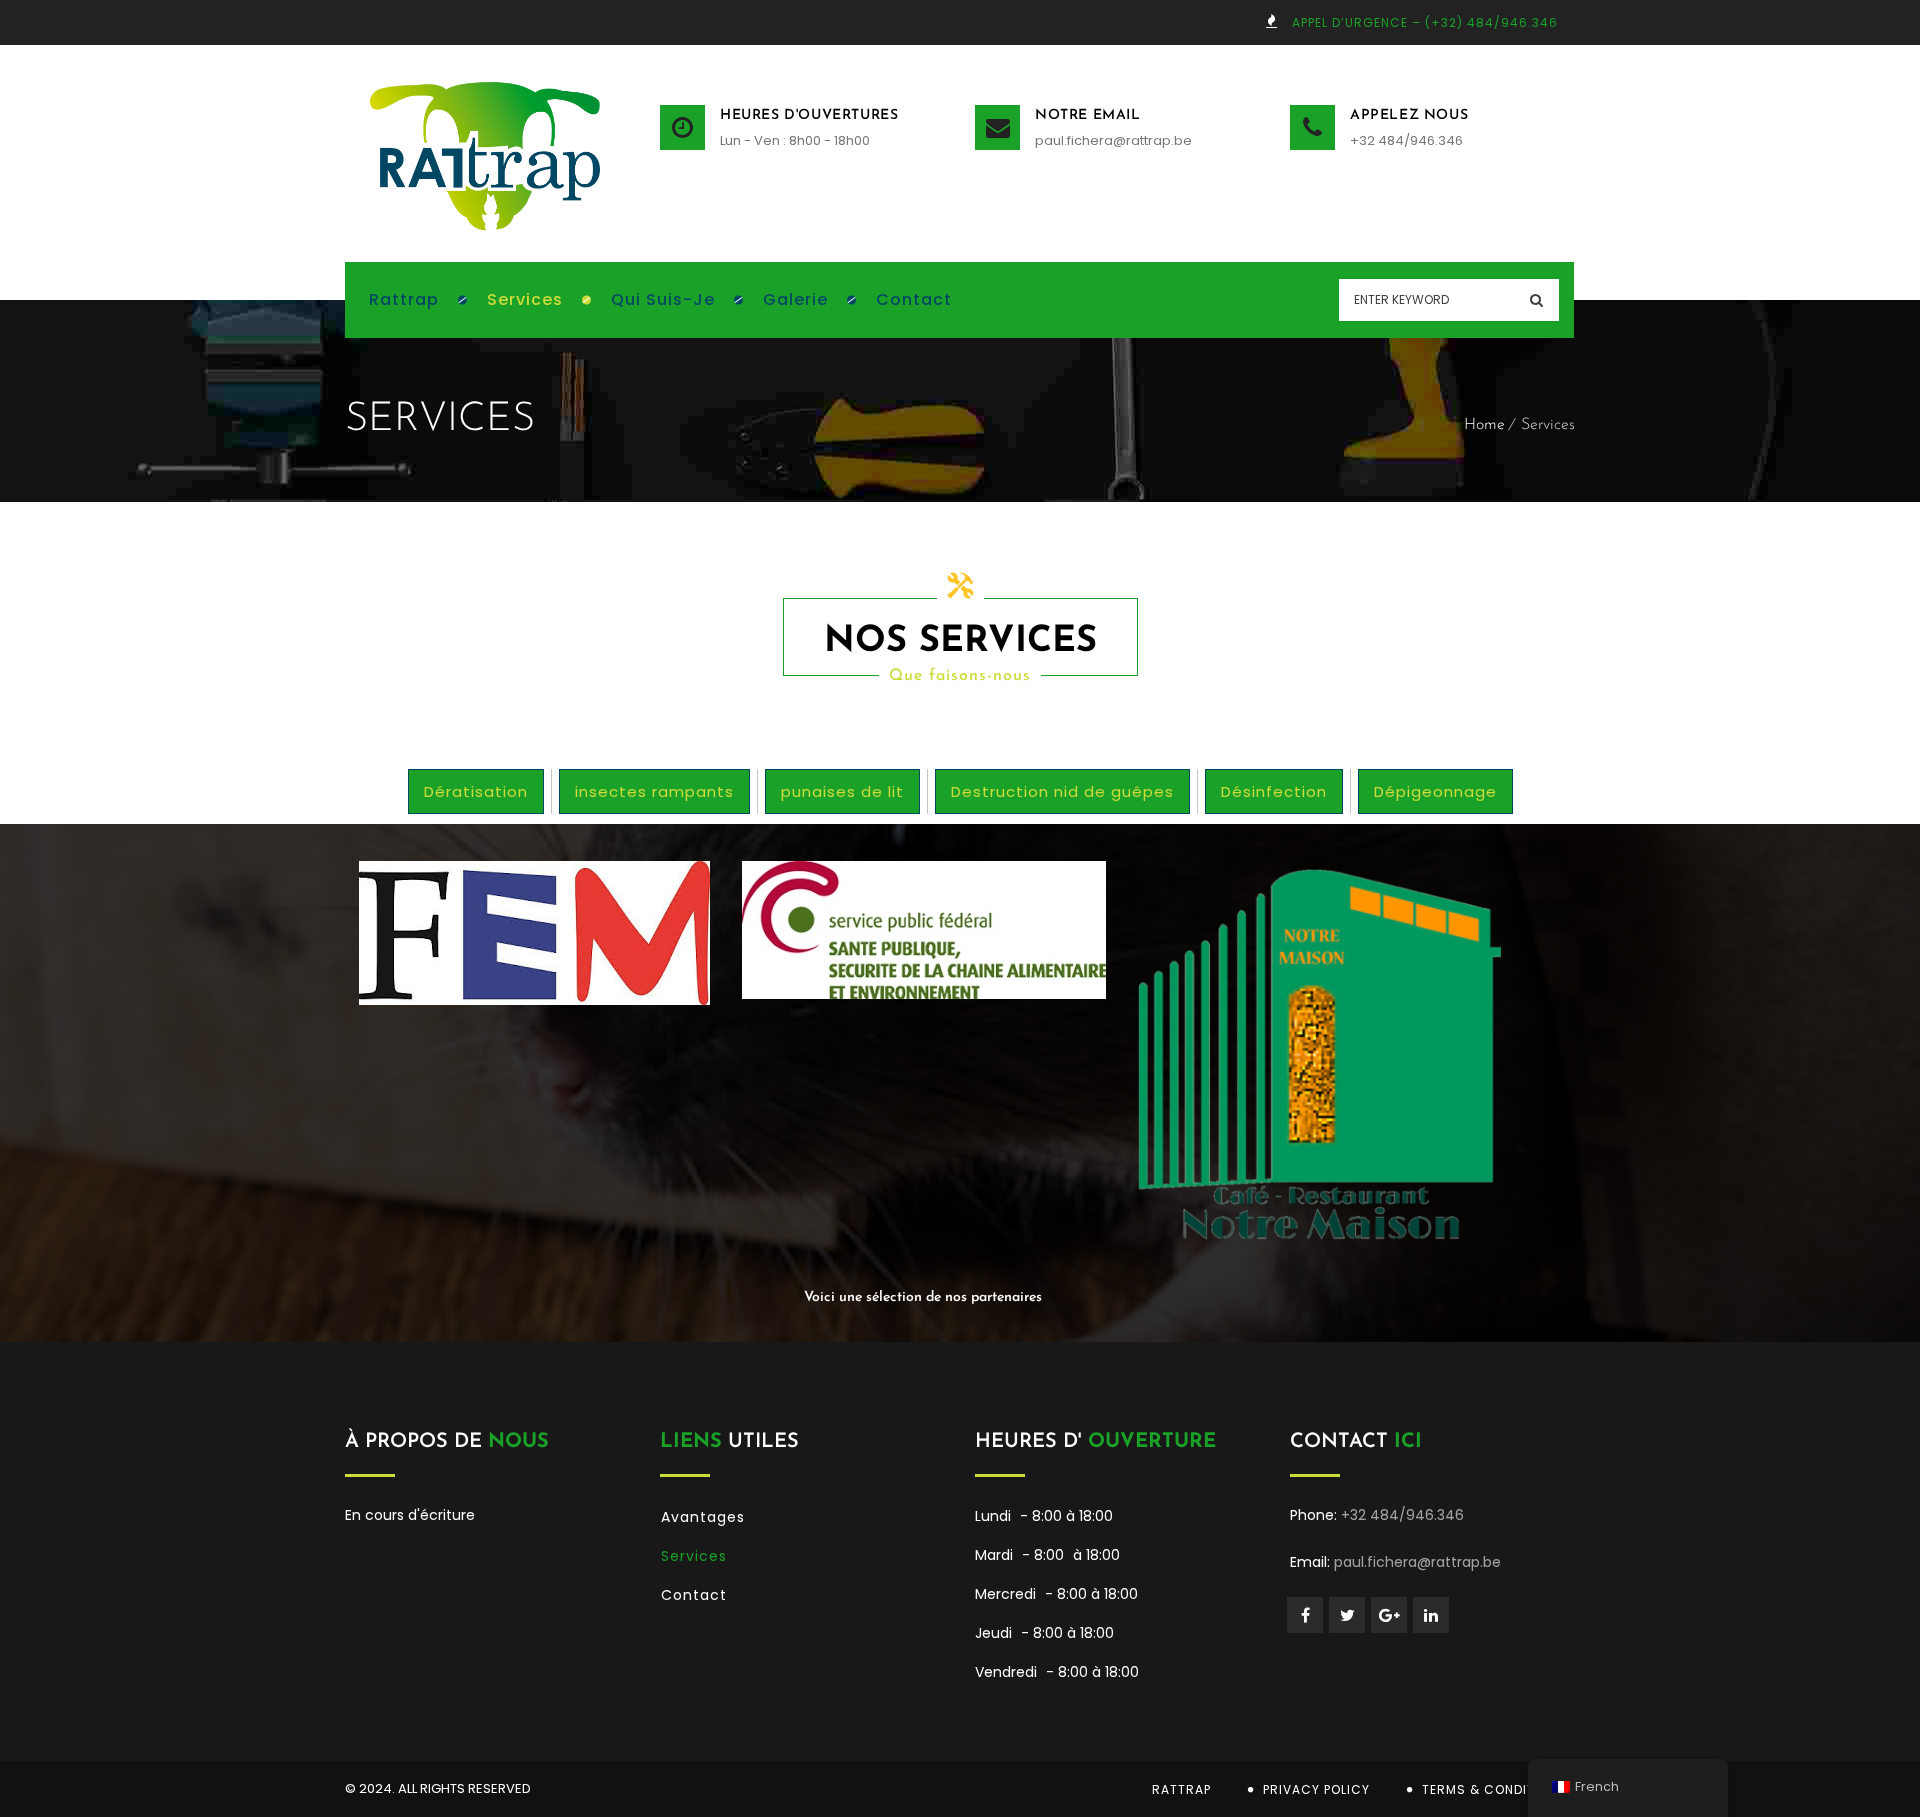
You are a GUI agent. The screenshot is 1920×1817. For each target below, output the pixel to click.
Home (1484, 425)
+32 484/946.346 (1406, 140)
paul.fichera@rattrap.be (1113, 140)
